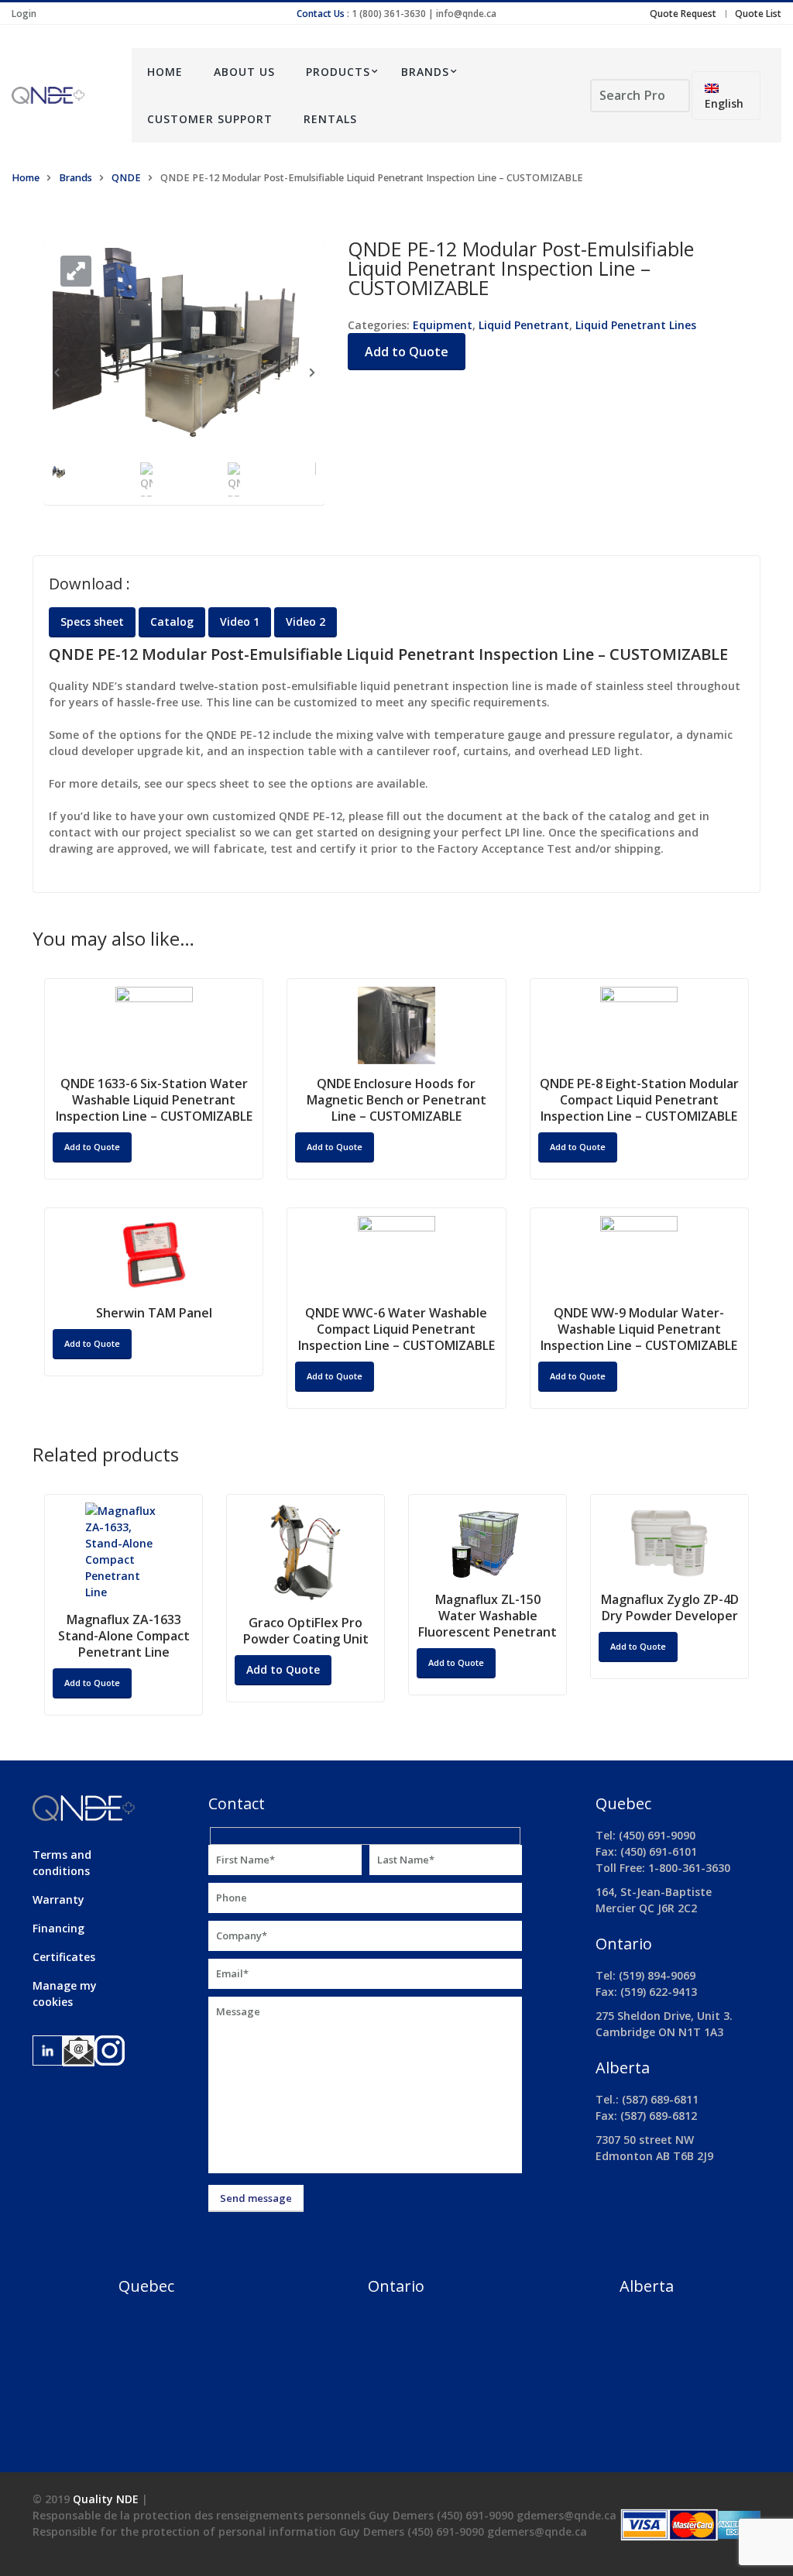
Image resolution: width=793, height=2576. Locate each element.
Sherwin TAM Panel (154, 1313)
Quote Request (683, 14)
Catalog (172, 622)
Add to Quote (407, 352)
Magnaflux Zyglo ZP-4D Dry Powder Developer (670, 1607)
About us (244, 72)
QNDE (126, 178)
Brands (425, 72)
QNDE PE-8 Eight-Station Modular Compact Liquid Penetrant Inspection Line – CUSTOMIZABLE (639, 1100)
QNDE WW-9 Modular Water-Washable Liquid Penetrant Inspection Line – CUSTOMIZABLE (639, 1329)
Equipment (443, 325)
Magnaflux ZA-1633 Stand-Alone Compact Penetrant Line (124, 1636)
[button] (76, 271)
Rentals (330, 119)
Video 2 (306, 622)
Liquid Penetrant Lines (636, 325)
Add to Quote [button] (92, 1147)
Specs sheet (92, 622)
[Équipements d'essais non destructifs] (60, 96)
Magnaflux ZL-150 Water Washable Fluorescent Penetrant (487, 1616)
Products (338, 72)
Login (24, 14)
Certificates (64, 1957)
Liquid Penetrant (524, 325)
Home (165, 72)
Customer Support (210, 119)
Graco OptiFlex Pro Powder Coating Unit (306, 1631)
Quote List (758, 14)
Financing (58, 1928)
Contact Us (321, 14)
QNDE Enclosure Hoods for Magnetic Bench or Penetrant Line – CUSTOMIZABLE (396, 1100)
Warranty (58, 1899)
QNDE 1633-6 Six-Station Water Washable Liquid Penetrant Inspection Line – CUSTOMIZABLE (154, 1100)
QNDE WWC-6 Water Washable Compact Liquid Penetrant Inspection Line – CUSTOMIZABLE (396, 1329)
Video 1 (240, 622)
